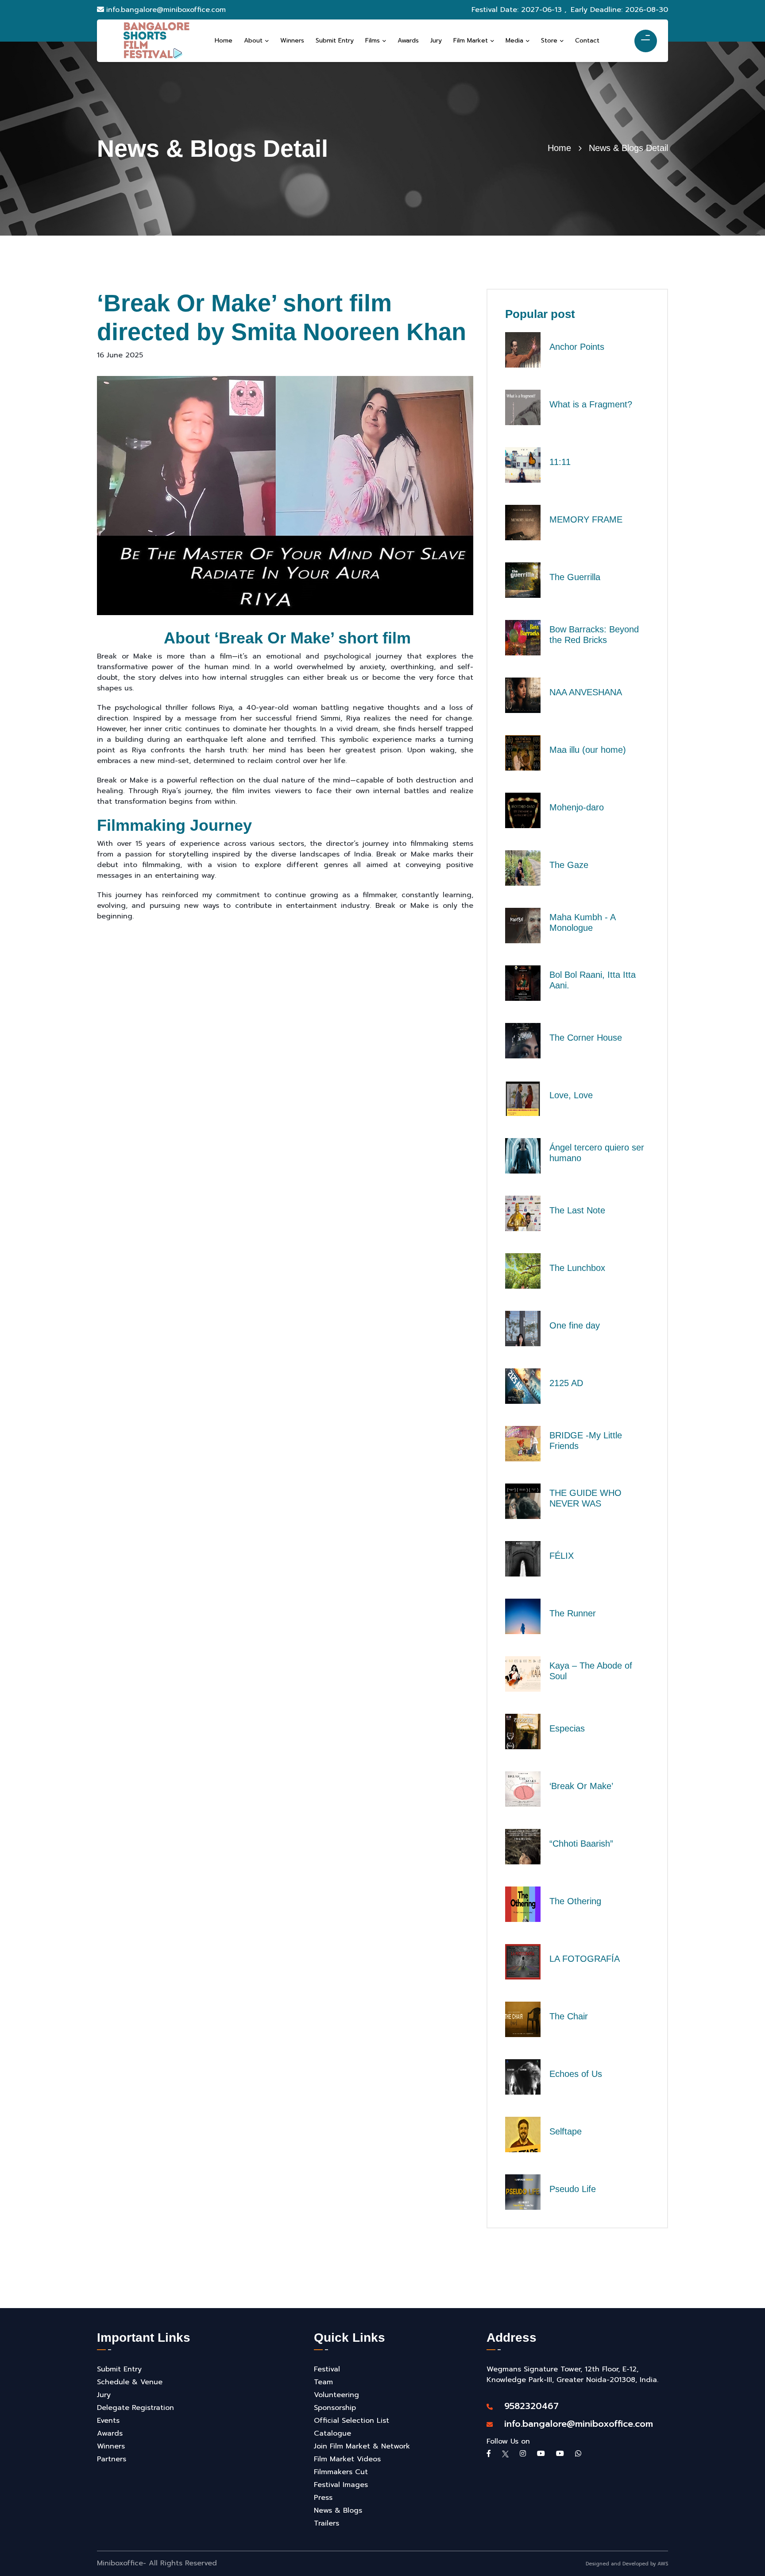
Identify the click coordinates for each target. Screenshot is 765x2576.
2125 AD (566, 1383)
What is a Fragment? (591, 404)
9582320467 (527, 2406)
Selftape (566, 2131)
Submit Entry (119, 2369)
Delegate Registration (135, 2408)
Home (559, 148)
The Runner (573, 1613)
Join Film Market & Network (362, 2446)
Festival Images (341, 2485)
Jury (104, 2395)
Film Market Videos (347, 2459)
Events (108, 2421)
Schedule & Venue (130, 2382)
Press (323, 2498)
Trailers (326, 2523)
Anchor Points (577, 347)
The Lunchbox (577, 1268)
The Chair (569, 2016)
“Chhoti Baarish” (581, 1844)
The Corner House (586, 1038)
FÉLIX (562, 1556)
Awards (110, 2433)
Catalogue (332, 2433)
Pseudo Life (573, 2189)
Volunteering (336, 2395)
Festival (327, 2369)
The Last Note (577, 1210)
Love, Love (571, 1095)
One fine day (575, 1325)
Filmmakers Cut (341, 2472)
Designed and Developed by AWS (627, 2564)
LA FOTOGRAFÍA (585, 1959)
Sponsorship (335, 2408)
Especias (567, 1728)
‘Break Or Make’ (581, 1786)
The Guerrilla (575, 577)
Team (323, 2382)
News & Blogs (338, 2510)
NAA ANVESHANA (586, 692)
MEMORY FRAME (586, 519)
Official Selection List (352, 2421)
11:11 (560, 462)
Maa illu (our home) (588, 750)
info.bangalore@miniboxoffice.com (166, 10)
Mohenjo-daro (577, 807)
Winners (111, 2446)
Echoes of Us (576, 2074)
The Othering (575, 1901)
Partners (112, 2459)
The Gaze (569, 865)
